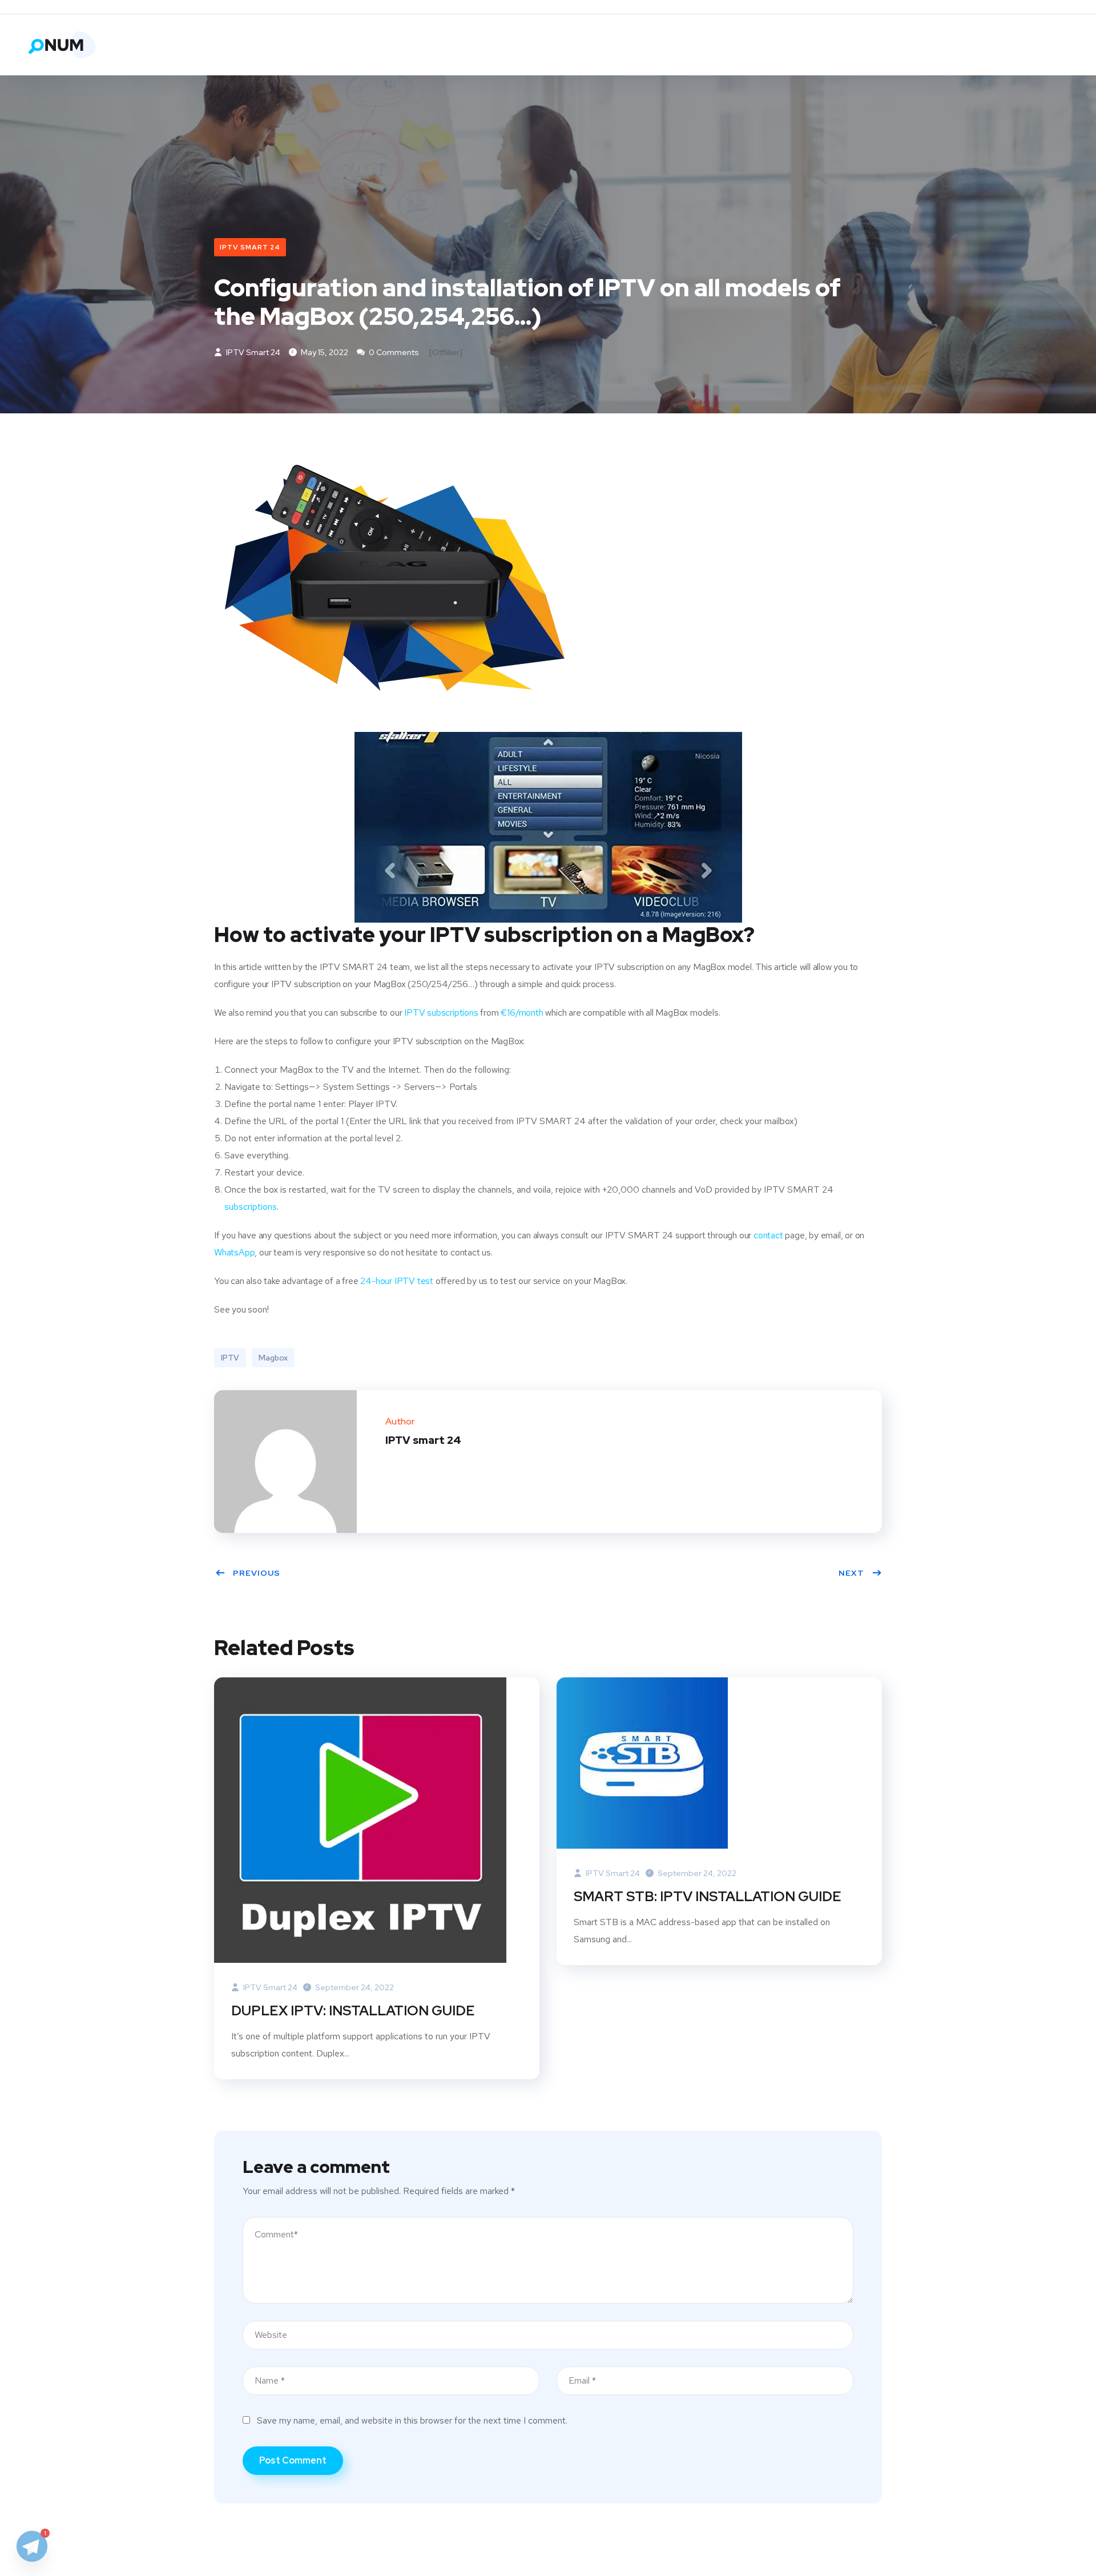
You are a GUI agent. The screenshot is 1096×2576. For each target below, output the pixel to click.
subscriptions (251, 1207)
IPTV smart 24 (252, 352)
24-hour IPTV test (397, 1281)
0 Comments (393, 352)
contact (768, 1235)
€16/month (522, 1013)
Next (851, 1573)
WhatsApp (234, 1252)
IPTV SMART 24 (250, 247)
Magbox (273, 1358)
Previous (257, 1573)
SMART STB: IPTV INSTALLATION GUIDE (708, 1896)
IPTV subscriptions (441, 1013)
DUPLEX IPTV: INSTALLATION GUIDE (353, 2011)
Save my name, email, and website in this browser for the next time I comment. (412, 2420)
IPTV (230, 1358)
